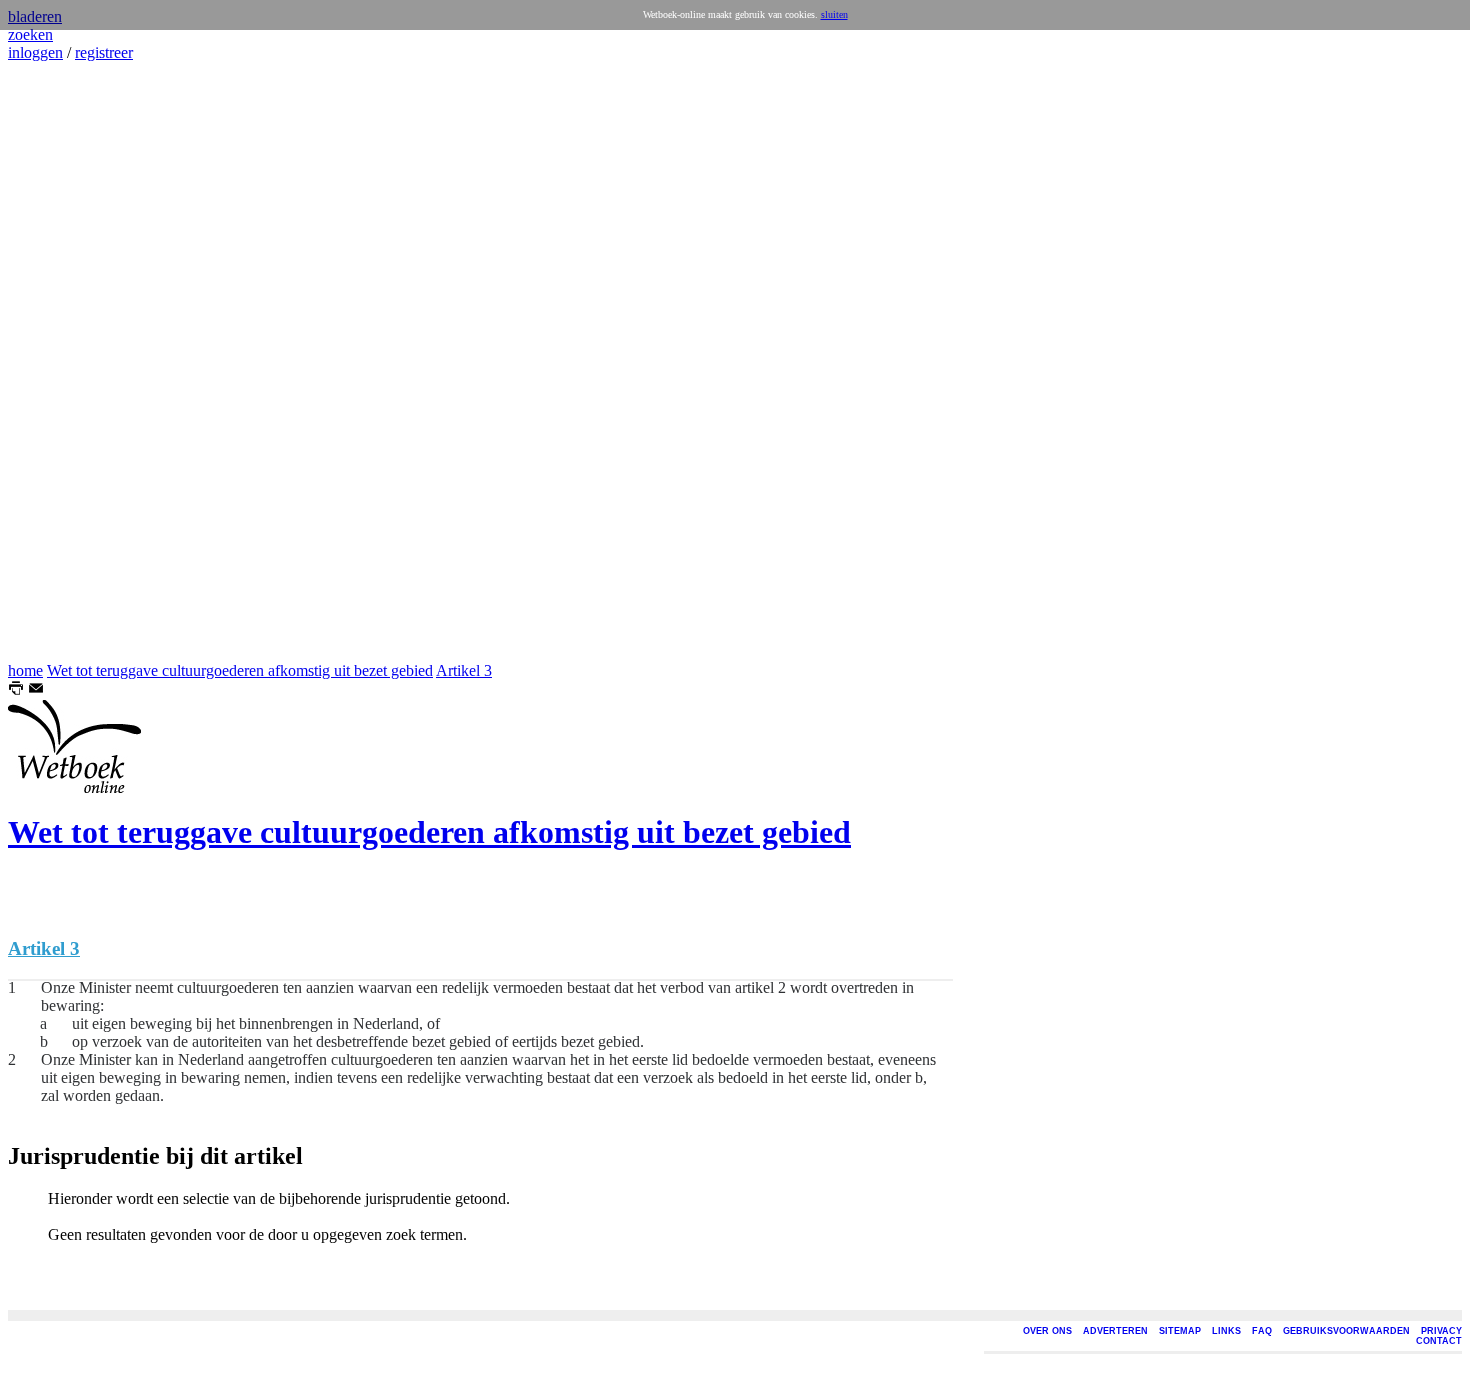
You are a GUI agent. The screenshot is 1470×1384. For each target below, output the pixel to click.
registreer (104, 52)
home (25, 670)
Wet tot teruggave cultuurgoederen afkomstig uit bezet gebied (240, 670)
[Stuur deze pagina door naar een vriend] (36, 690)
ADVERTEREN (1115, 1331)
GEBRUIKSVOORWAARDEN (1346, 1331)
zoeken (30, 34)
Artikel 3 (464, 670)
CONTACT (1439, 1341)
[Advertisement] (68, 362)
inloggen (35, 52)
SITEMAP (1180, 1331)
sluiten (834, 14)
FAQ (1262, 1331)
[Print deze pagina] (16, 690)
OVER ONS (1047, 1331)
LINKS (1226, 1331)
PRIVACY (1441, 1331)
